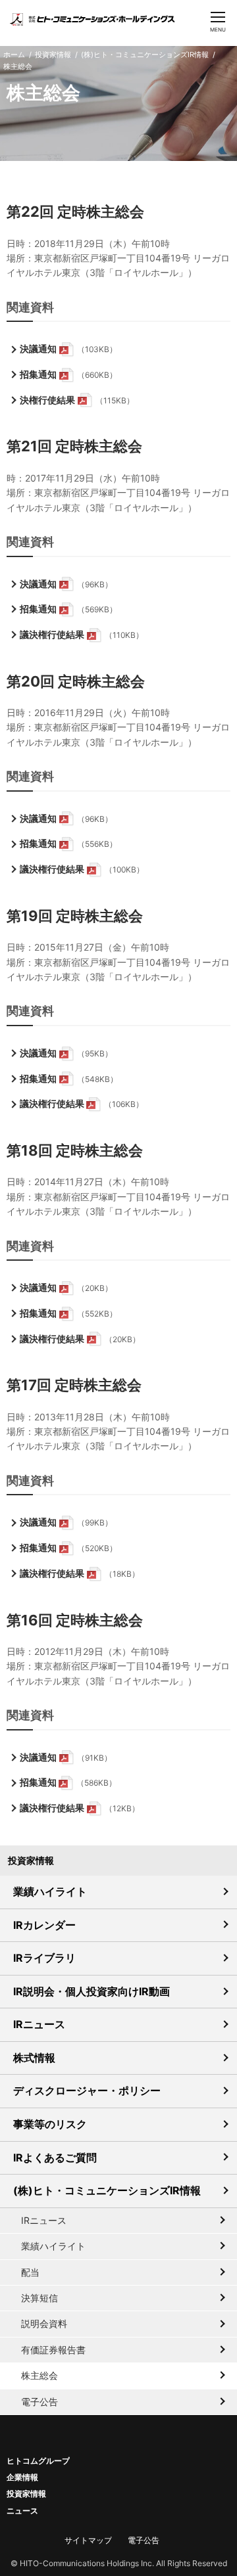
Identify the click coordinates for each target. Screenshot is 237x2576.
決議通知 (38, 349)
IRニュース (39, 2024)
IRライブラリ (44, 1958)
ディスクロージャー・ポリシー (87, 2090)
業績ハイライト (50, 1891)
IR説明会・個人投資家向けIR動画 (92, 1991)
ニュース (22, 2511)
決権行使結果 (47, 400)
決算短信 (39, 2298)
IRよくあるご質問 (55, 2158)
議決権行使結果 (52, 634)
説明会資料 (44, 2323)
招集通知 (38, 374)
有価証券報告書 (53, 2350)
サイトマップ (88, 2540)
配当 (30, 2272)
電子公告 (39, 2402)
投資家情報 (53, 55)
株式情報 (34, 2058)
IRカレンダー (44, 1925)
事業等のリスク (50, 2124)
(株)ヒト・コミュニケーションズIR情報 (145, 55)
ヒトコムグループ (38, 2461)
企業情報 (22, 2477)
